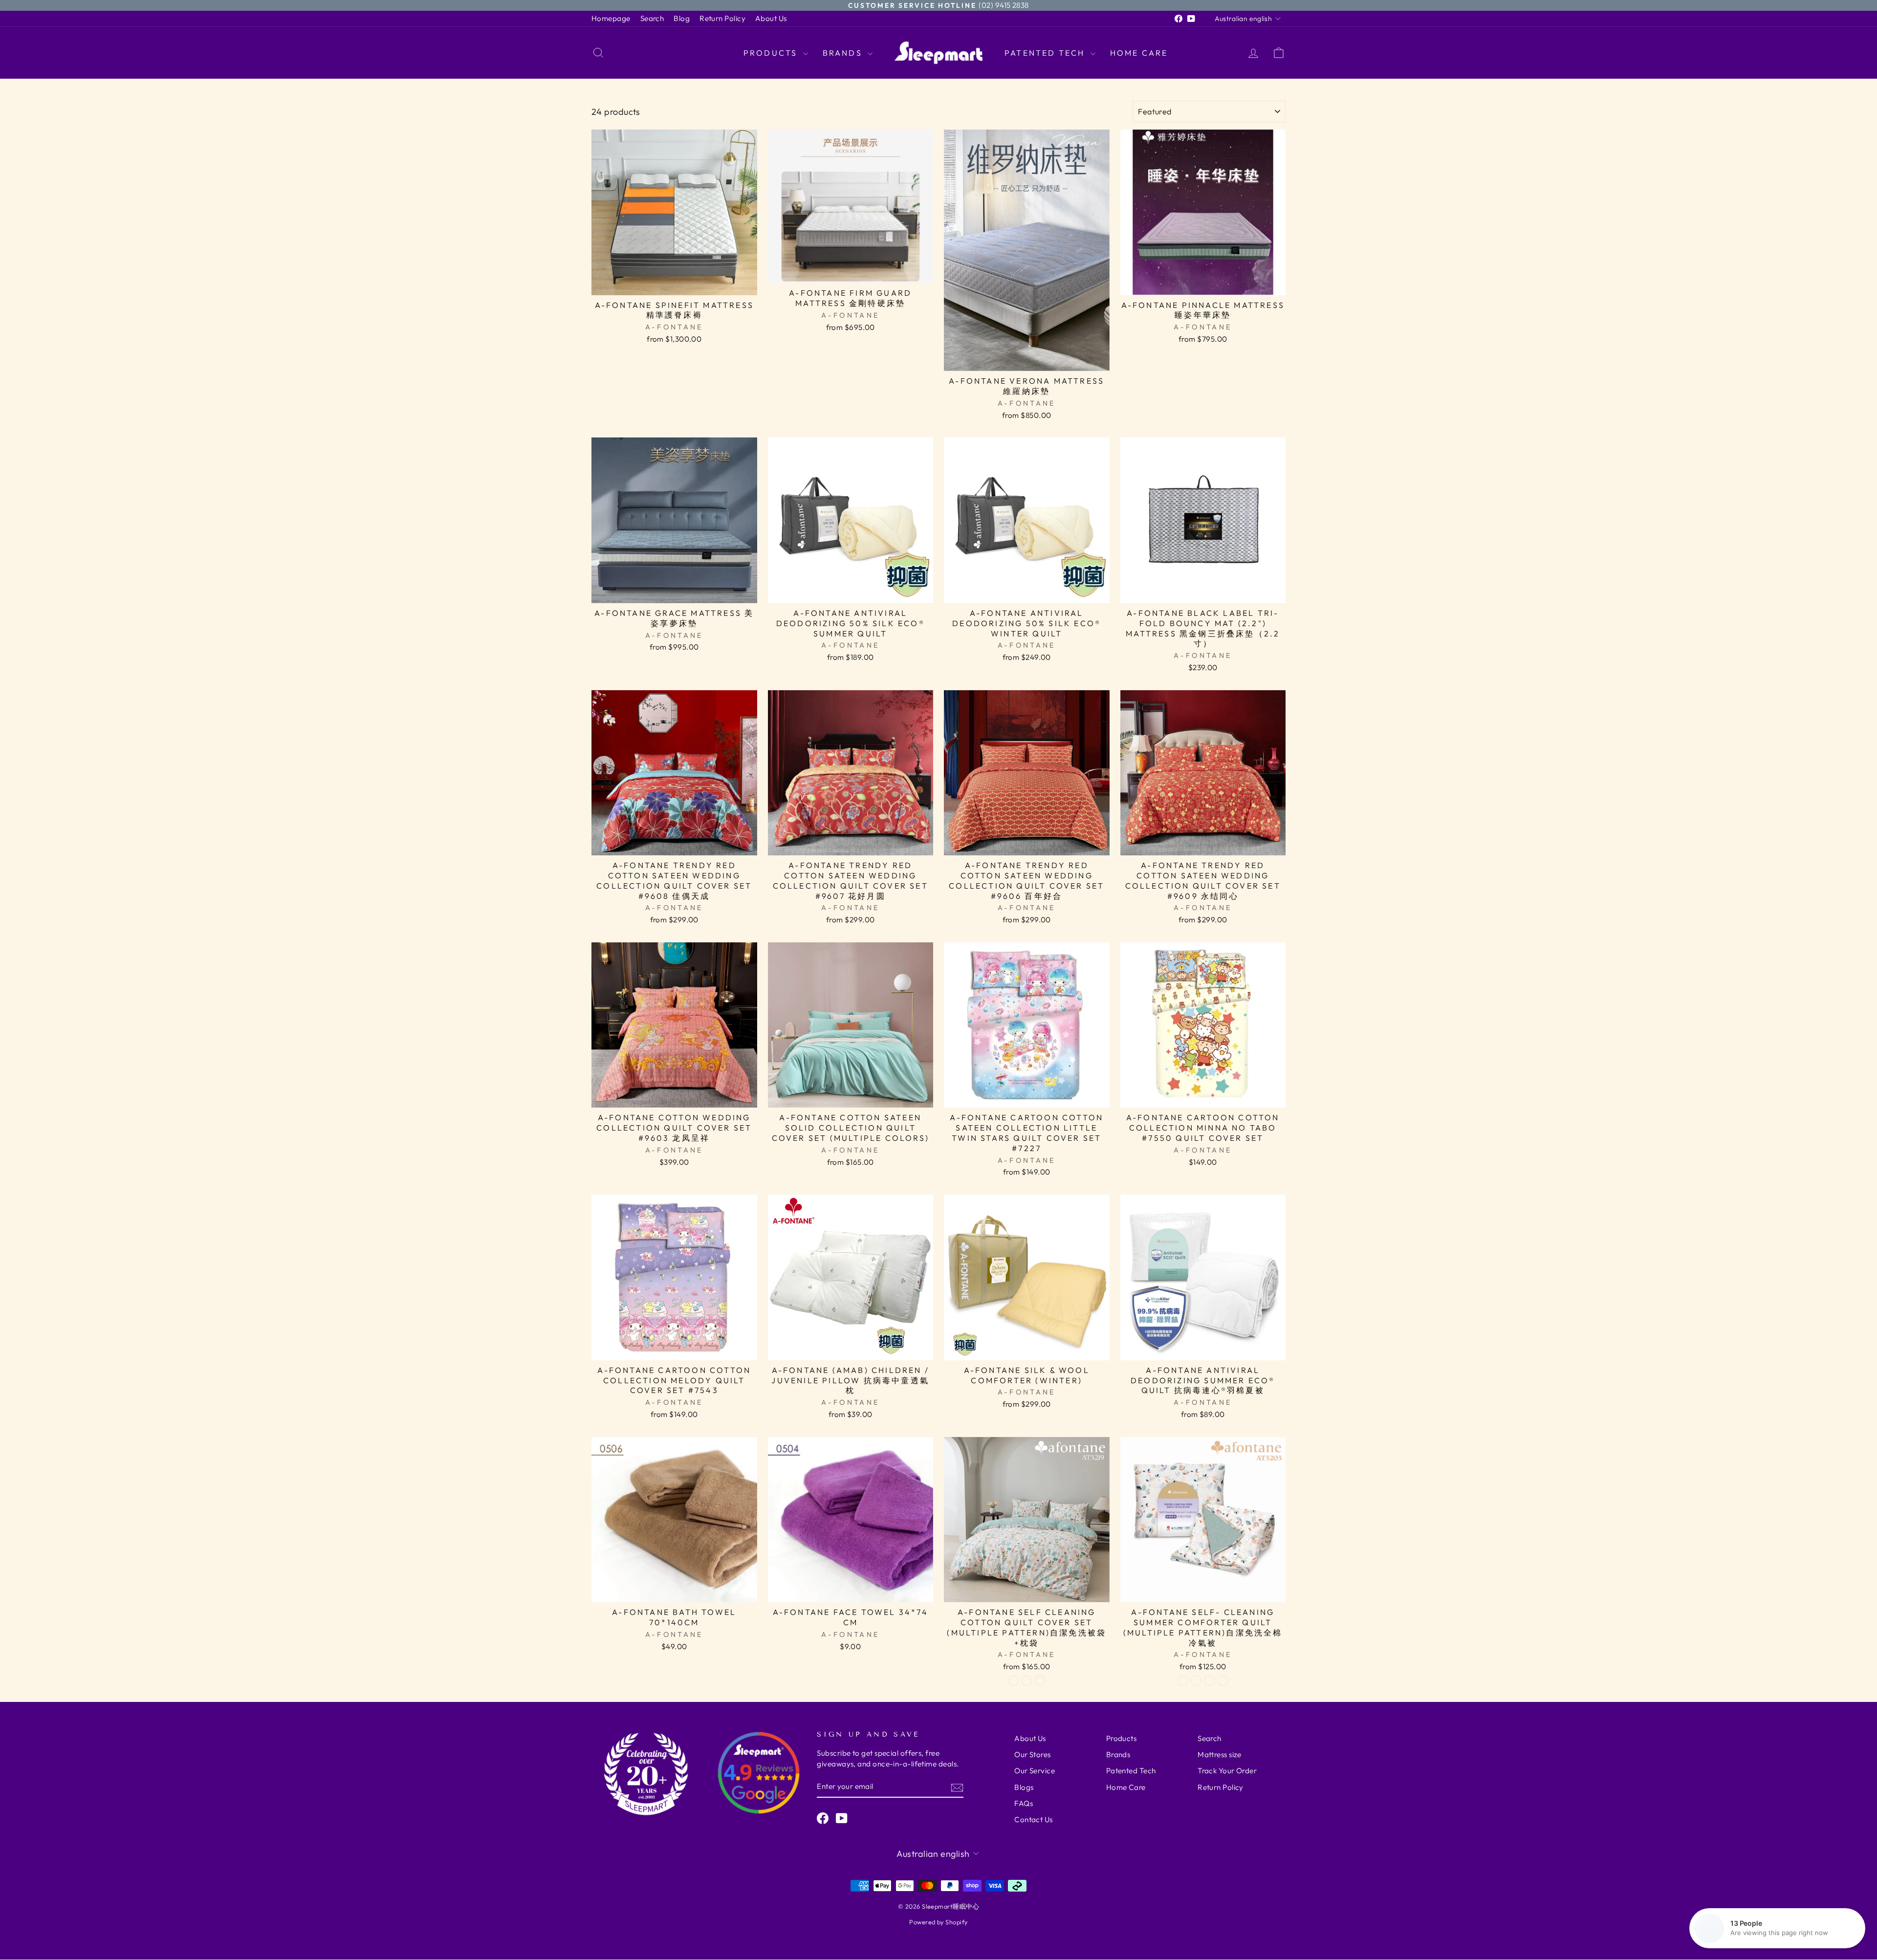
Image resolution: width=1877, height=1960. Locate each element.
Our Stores (1033, 1754)
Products (772, 53)
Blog (682, 18)
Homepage (611, 18)
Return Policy (722, 18)
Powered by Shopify (938, 1922)
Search (652, 18)
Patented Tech (1046, 53)
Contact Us (1034, 1819)
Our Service (1035, 1771)
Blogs (1024, 1787)
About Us (771, 18)
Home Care (1139, 53)
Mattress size (1220, 1754)
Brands (844, 53)
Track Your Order (1227, 1771)
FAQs (1024, 1803)
